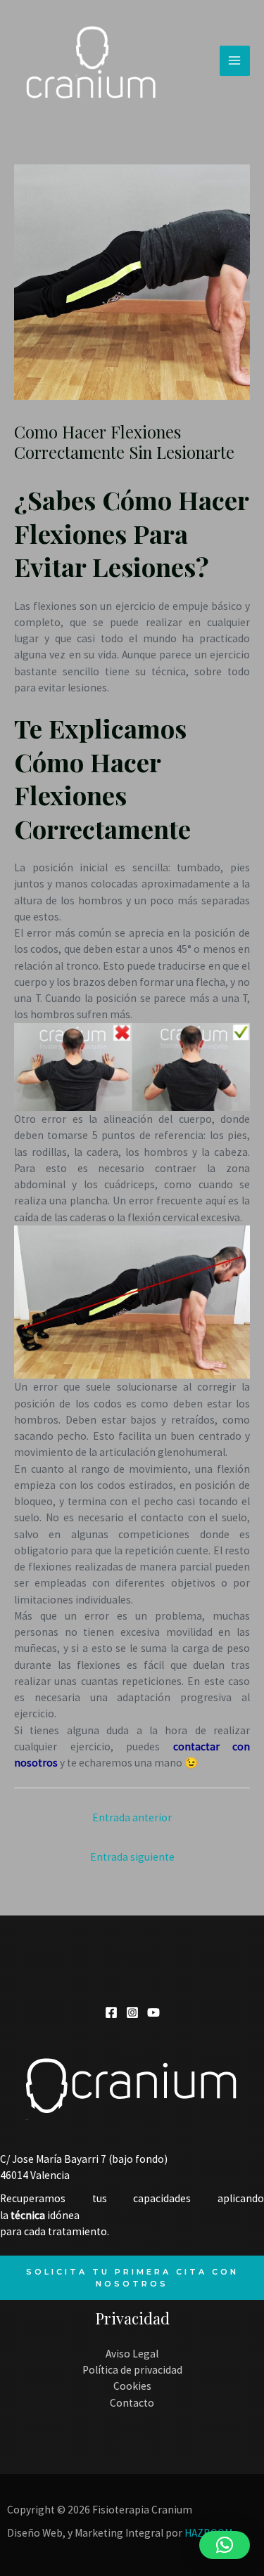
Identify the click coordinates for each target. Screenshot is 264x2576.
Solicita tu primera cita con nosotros (132, 2277)
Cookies (132, 2386)
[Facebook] (111, 2012)
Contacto (132, 2403)
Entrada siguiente (132, 1857)
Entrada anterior (132, 1817)
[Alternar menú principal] (235, 61)
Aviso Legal (132, 2354)
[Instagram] (132, 2012)
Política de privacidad (132, 2370)
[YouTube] (153, 2012)
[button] (225, 2545)
